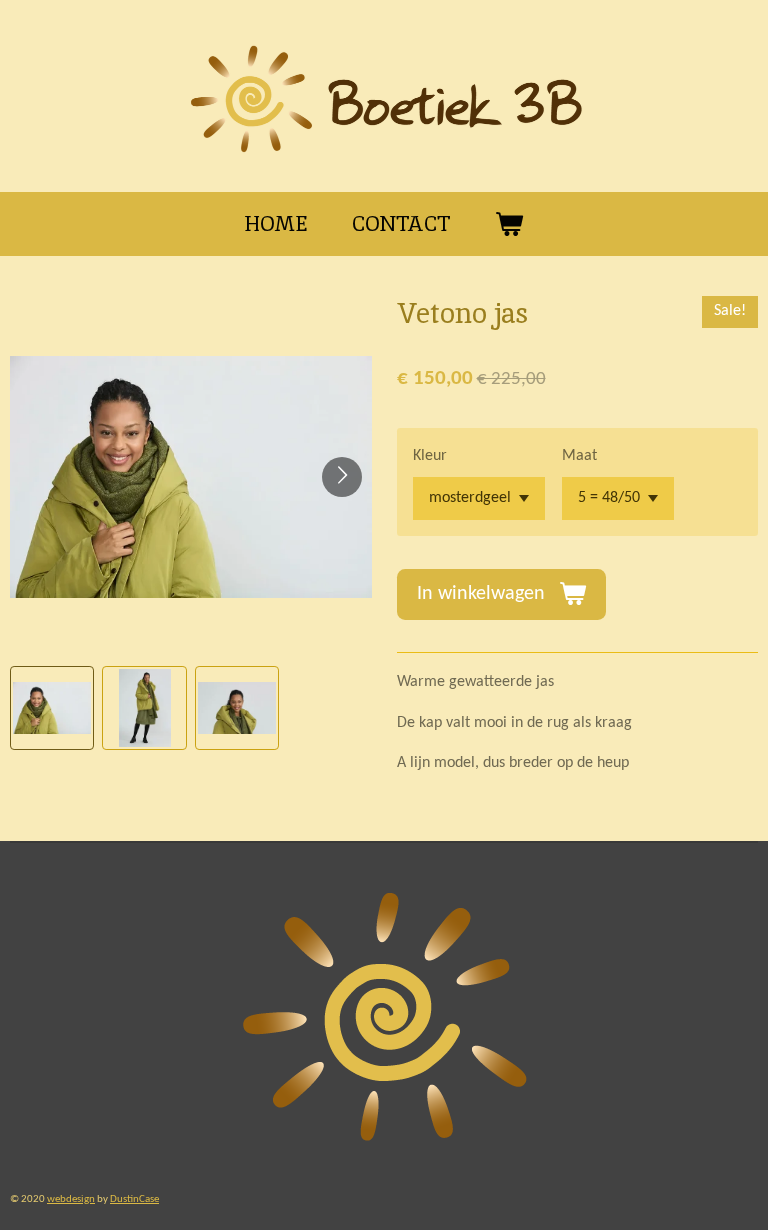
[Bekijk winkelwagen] (509, 224)
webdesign (71, 1199)
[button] (52, 708)
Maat (579, 456)
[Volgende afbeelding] (342, 477)
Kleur (430, 456)
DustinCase (134, 1199)
